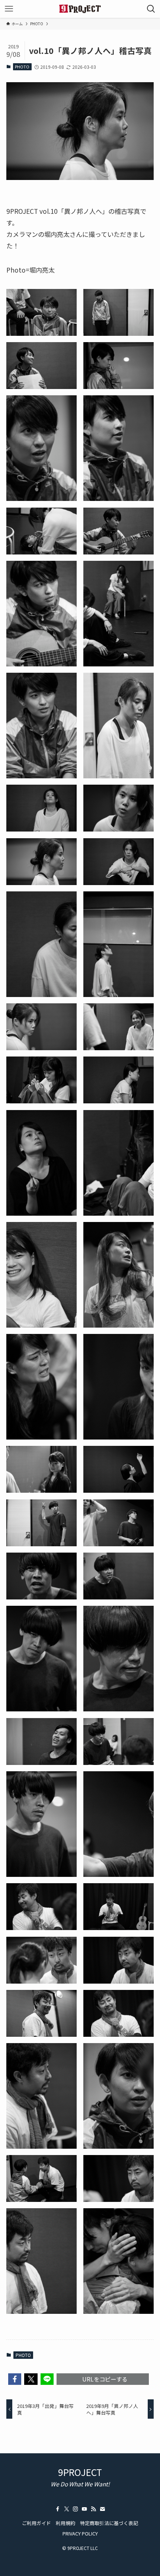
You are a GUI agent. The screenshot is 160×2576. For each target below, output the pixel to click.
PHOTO (22, 67)
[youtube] (84, 2509)
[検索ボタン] (151, 9)
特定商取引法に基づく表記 (109, 2523)
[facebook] (58, 2509)
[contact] (102, 2509)
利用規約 (65, 2523)
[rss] (93, 2509)
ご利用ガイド (36, 2523)
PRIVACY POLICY (80, 2533)
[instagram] (76, 2509)
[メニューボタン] (9, 9)
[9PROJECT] (80, 9)
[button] (15, 2379)
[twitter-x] (67, 2509)
